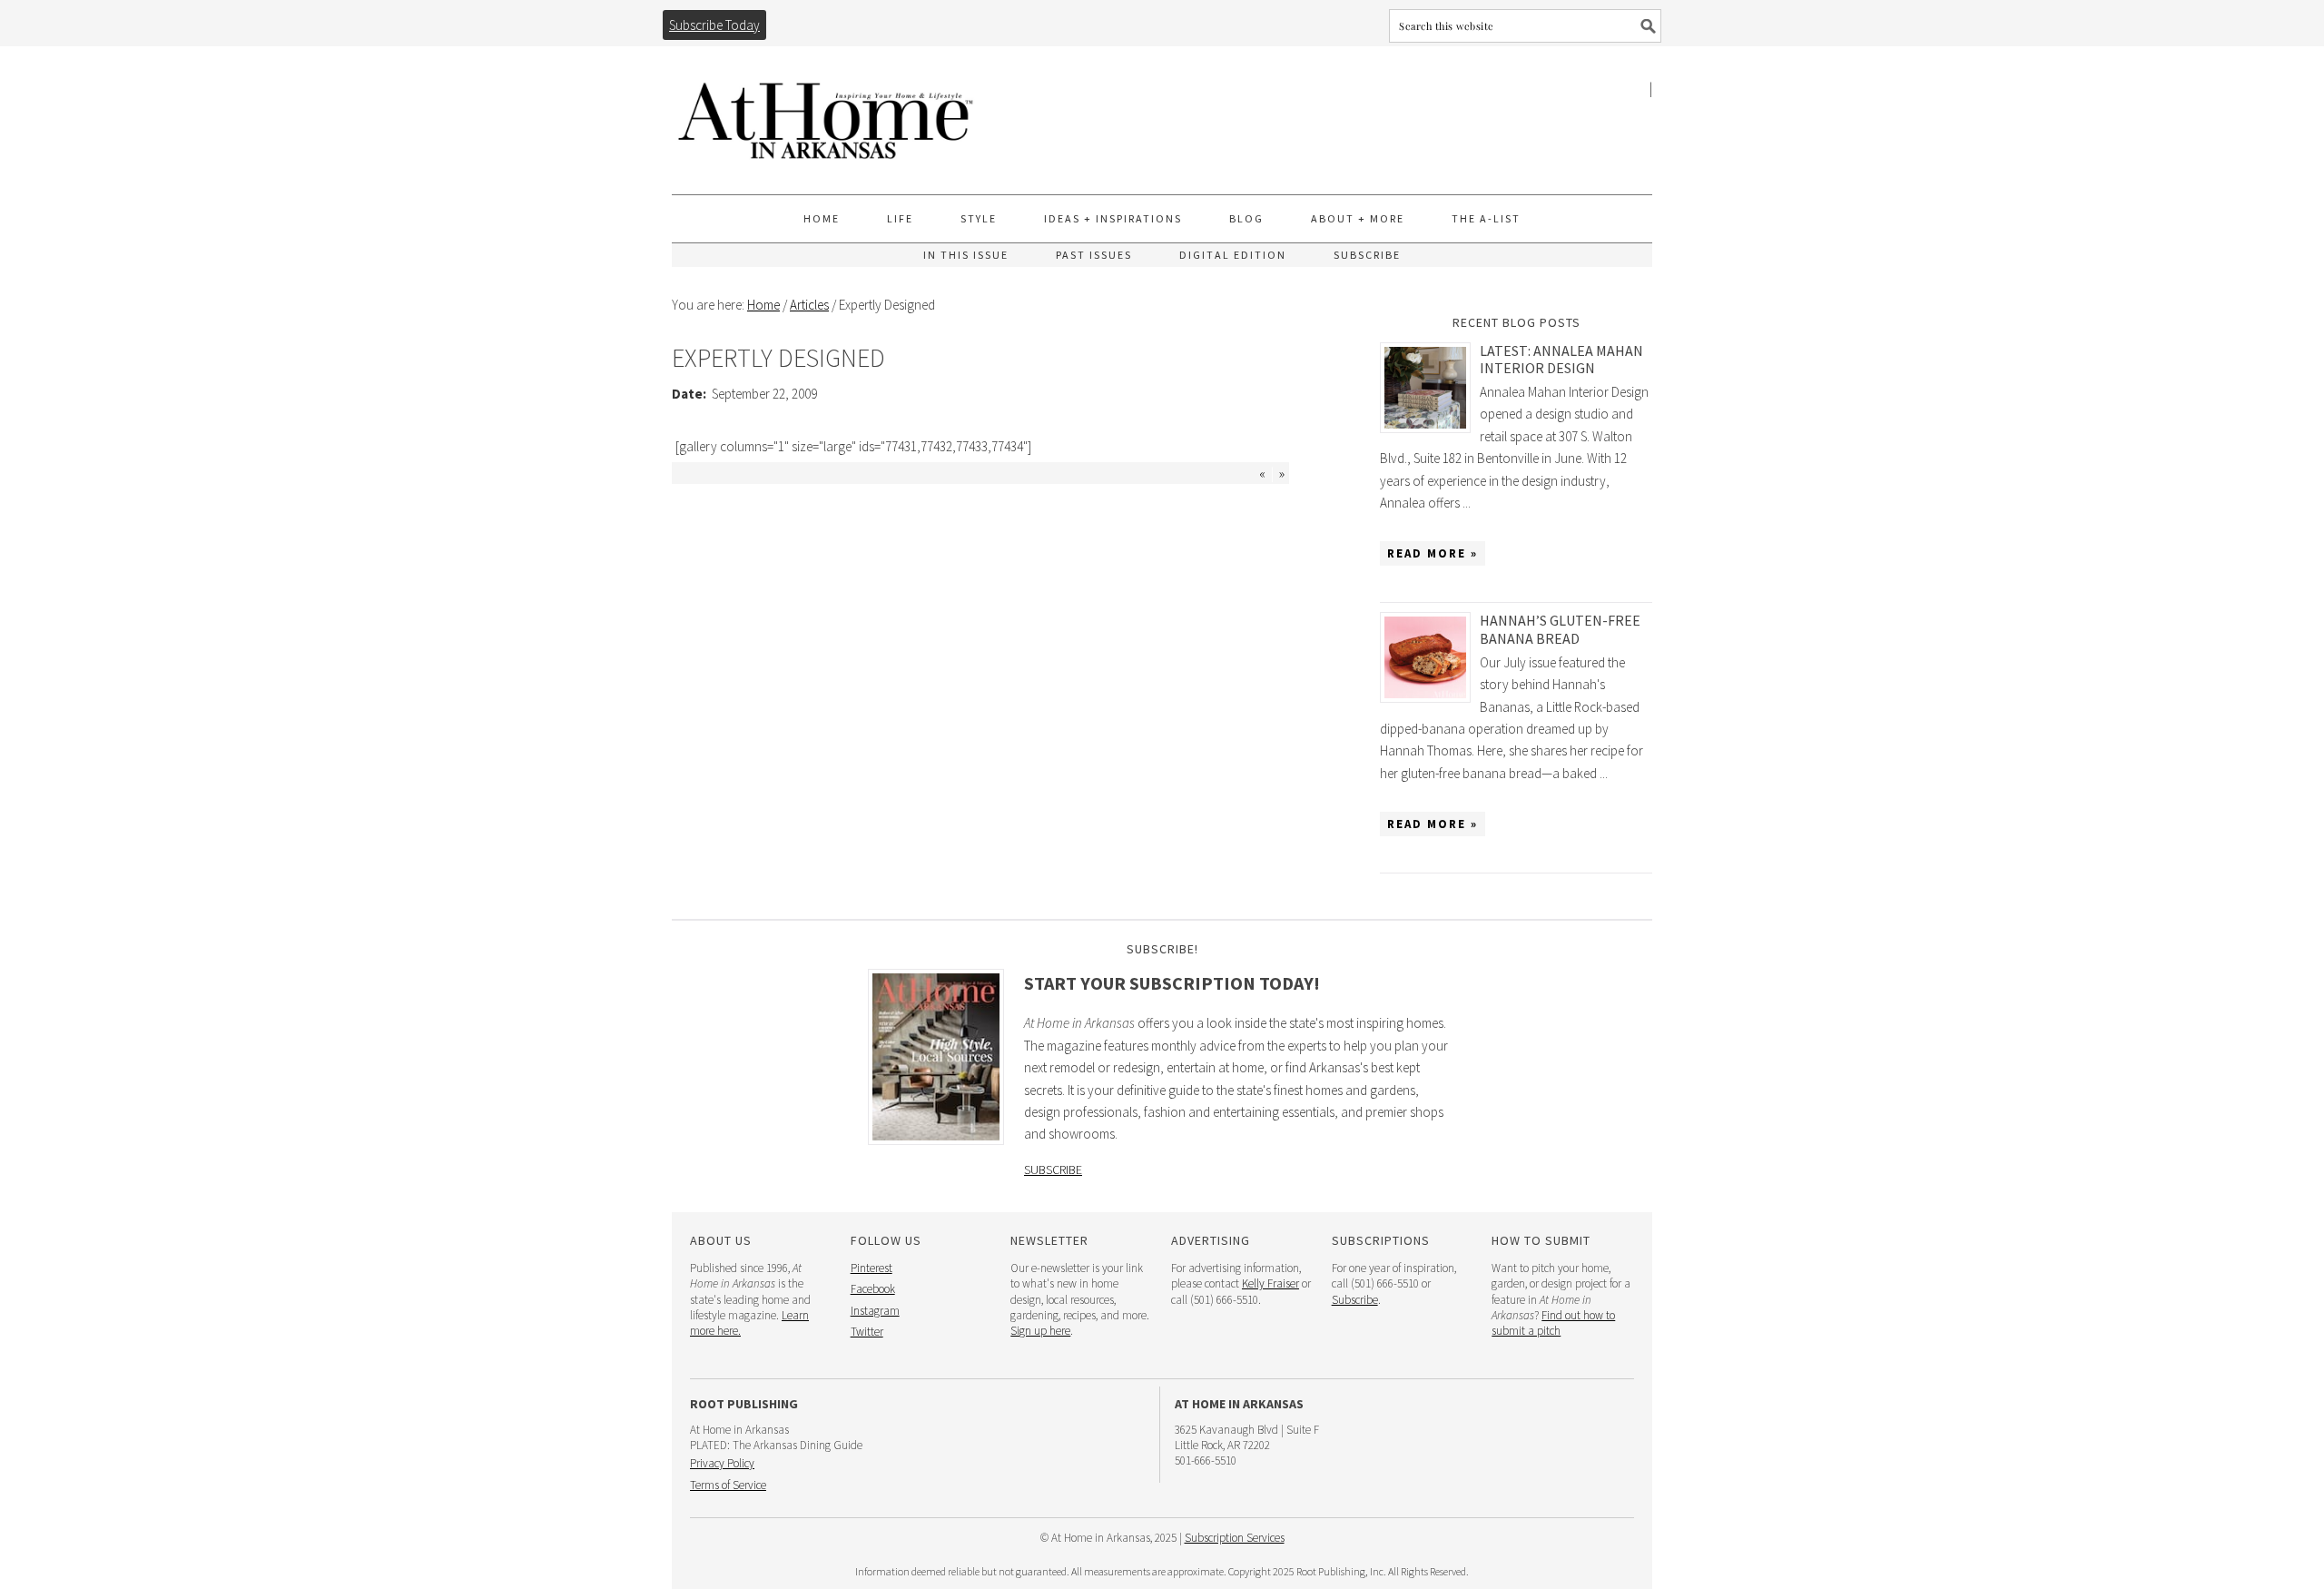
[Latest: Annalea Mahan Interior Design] (1430, 388)
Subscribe (1053, 1170)
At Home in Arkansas (826, 112)
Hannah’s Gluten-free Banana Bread (1560, 629)
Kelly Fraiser (1270, 1283)
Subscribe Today (714, 25)
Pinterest (871, 1268)
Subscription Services (1235, 1538)
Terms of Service (728, 1485)
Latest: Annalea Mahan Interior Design (1561, 359)
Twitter (867, 1332)
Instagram (875, 1311)
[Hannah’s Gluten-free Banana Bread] (1430, 657)
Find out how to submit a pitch (1553, 1323)
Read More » (1433, 553)
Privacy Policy (722, 1463)
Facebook (873, 1289)
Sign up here (1040, 1331)
